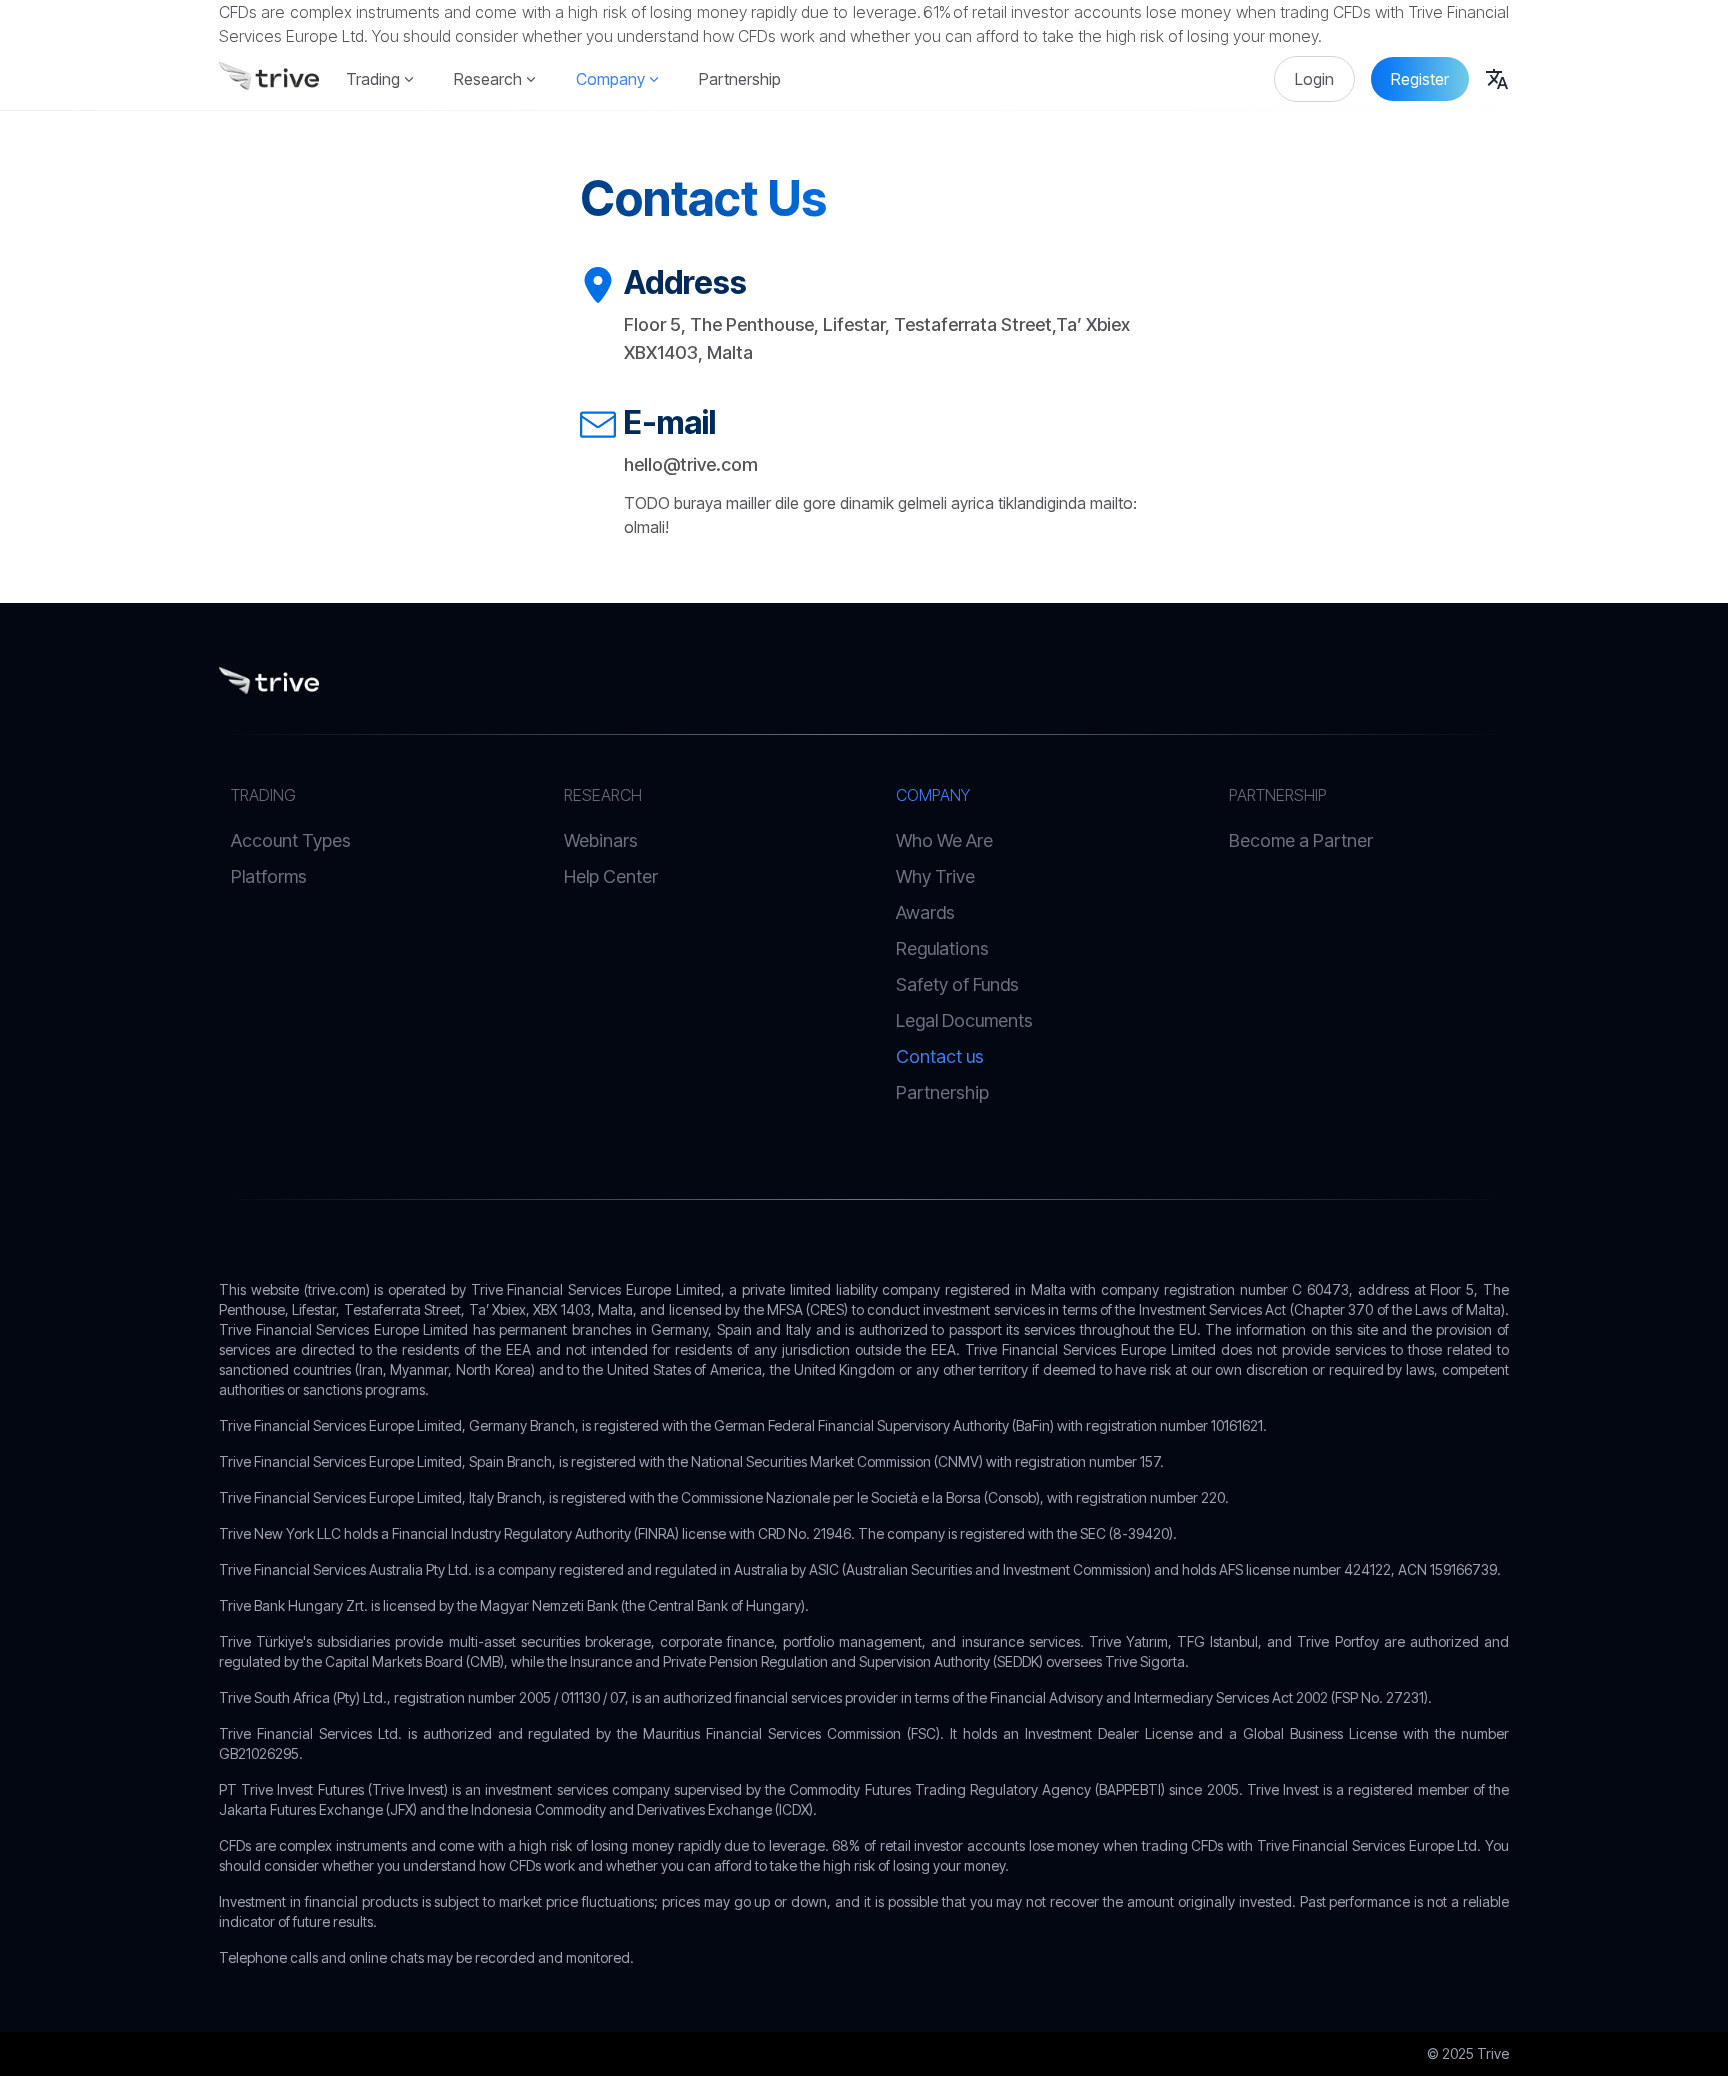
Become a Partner (1301, 840)
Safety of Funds (957, 984)
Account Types (291, 840)
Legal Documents (964, 1020)
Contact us (940, 1056)
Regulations (942, 948)
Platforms (269, 876)
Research (488, 79)
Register (1420, 79)
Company (610, 79)
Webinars (601, 840)
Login (1314, 79)
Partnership (740, 79)
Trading (373, 79)
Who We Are (944, 840)
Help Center (611, 876)
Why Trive (935, 876)
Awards (925, 912)
